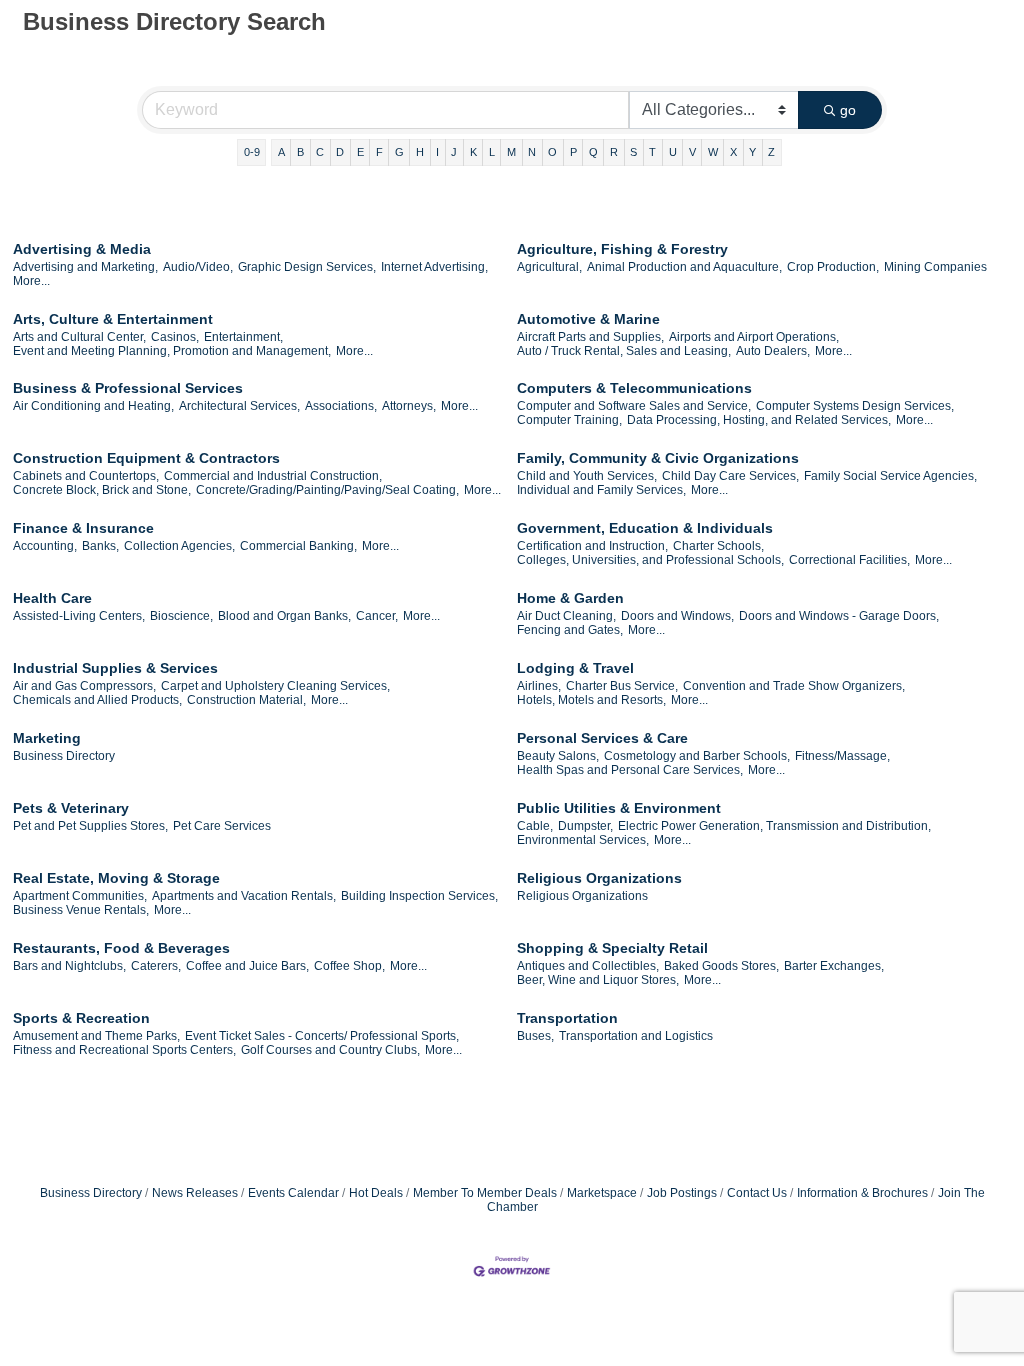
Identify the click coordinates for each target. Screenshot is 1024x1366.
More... (31, 281)
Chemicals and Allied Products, (97, 700)
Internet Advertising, (434, 267)
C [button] (320, 152)
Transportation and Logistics (636, 1036)
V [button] (692, 152)
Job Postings (682, 1193)
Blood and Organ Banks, (284, 616)
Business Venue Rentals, (81, 910)
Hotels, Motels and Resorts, (591, 700)
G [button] (399, 152)
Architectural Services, (239, 406)
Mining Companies (935, 267)
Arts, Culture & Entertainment (113, 319)
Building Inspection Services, (419, 896)
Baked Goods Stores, (721, 966)
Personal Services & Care (602, 738)
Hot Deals (376, 1193)
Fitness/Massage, (842, 756)
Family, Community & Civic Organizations (658, 458)
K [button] (473, 152)
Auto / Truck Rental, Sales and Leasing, (624, 351)
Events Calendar (293, 1193)
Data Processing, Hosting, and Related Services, (759, 420)
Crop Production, (833, 267)
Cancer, (377, 616)
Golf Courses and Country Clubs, (330, 1050)
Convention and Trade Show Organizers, (794, 686)
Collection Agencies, (179, 546)
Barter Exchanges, (834, 966)
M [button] (511, 152)
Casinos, (175, 337)
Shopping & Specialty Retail (612, 948)
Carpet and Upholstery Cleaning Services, (275, 686)
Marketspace (602, 1193)
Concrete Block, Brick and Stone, (102, 490)
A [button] (281, 152)
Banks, (100, 546)
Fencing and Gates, (570, 630)
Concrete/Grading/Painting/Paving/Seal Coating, (327, 490)
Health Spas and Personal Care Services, (630, 770)
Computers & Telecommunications (634, 388)
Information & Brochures (862, 1193)
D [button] (340, 152)
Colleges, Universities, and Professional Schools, (650, 560)
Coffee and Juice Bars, (247, 966)
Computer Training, (569, 420)
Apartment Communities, (80, 896)
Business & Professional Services (128, 388)
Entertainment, (243, 337)
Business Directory (64, 756)
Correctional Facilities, (849, 560)
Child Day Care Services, (730, 476)
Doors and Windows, (677, 616)
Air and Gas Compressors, (84, 686)
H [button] (420, 152)
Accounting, (45, 546)
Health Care (52, 598)
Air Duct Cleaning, (566, 616)
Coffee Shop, (349, 966)
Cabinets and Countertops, (86, 476)
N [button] (532, 152)
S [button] (633, 152)
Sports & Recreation (81, 1018)
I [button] (437, 152)
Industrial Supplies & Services (115, 668)
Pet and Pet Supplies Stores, (90, 826)
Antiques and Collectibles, (588, 966)
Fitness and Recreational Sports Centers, (124, 1050)
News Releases (195, 1193)
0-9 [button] (252, 152)
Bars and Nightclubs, (69, 966)
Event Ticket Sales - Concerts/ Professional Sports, (322, 1036)
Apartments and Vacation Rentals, (244, 896)
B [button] (300, 152)
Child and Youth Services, (587, 476)
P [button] (573, 152)
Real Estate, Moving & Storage (116, 878)
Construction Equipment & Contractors (146, 458)
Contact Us (757, 1193)
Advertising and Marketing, (85, 267)
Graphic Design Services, (307, 267)
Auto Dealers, (773, 351)
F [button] (379, 152)
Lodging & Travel (575, 668)
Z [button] (771, 152)
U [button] (673, 152)
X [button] (733, 152)
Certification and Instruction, (592, 546)
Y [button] (752, 152)
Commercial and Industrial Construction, (273, 476)
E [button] (360, 152)
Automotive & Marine (588, 319)
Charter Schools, (718, 546)
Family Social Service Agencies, (890, 476)
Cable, (535, 826)
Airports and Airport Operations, (754, 337)
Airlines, (539, 686)
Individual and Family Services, (601, 490)
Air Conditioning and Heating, (93, 406)
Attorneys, (409, 406)
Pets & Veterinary (71, 808)
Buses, (535, 1036)
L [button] (492, 152)
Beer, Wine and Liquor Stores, (598, 980)
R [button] (614, 152)
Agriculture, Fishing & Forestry (622, 249)
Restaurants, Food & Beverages (121, 948)
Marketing (47, 738)
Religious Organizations (599, 878)
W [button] (713, 152)
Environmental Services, (583, 840)
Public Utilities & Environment (619, 808)
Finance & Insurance (83, 528)
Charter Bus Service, (622, 686)
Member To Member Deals (485, 1193)
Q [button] (593, 152)
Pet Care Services (222, 826)
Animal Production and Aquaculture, (684, 267)
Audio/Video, (198, 267)
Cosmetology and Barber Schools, (697, 756)
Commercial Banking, (298, 546)
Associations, (341, 406)
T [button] (652, 152)
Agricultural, (549, 267)
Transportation (567, 1018)
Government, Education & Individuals (645, 528)
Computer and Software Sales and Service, (634, 406)
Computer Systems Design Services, (855, 406)
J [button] (454, 152)
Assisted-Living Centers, (79, 616)
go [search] (848, 110)
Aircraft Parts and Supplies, (590, 337)
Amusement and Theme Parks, (96, 1036)
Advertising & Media (82, 249)
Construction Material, (246, 700)
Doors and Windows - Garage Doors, (839, 616)
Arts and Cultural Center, (79, 337)
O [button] (552, 152)
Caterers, (156, 966)
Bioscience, (181, 616)
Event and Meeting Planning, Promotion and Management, (172, 351)
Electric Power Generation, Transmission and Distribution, (774, 826)
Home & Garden (570, 598)
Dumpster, (585, 826)
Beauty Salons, (558, 756)
